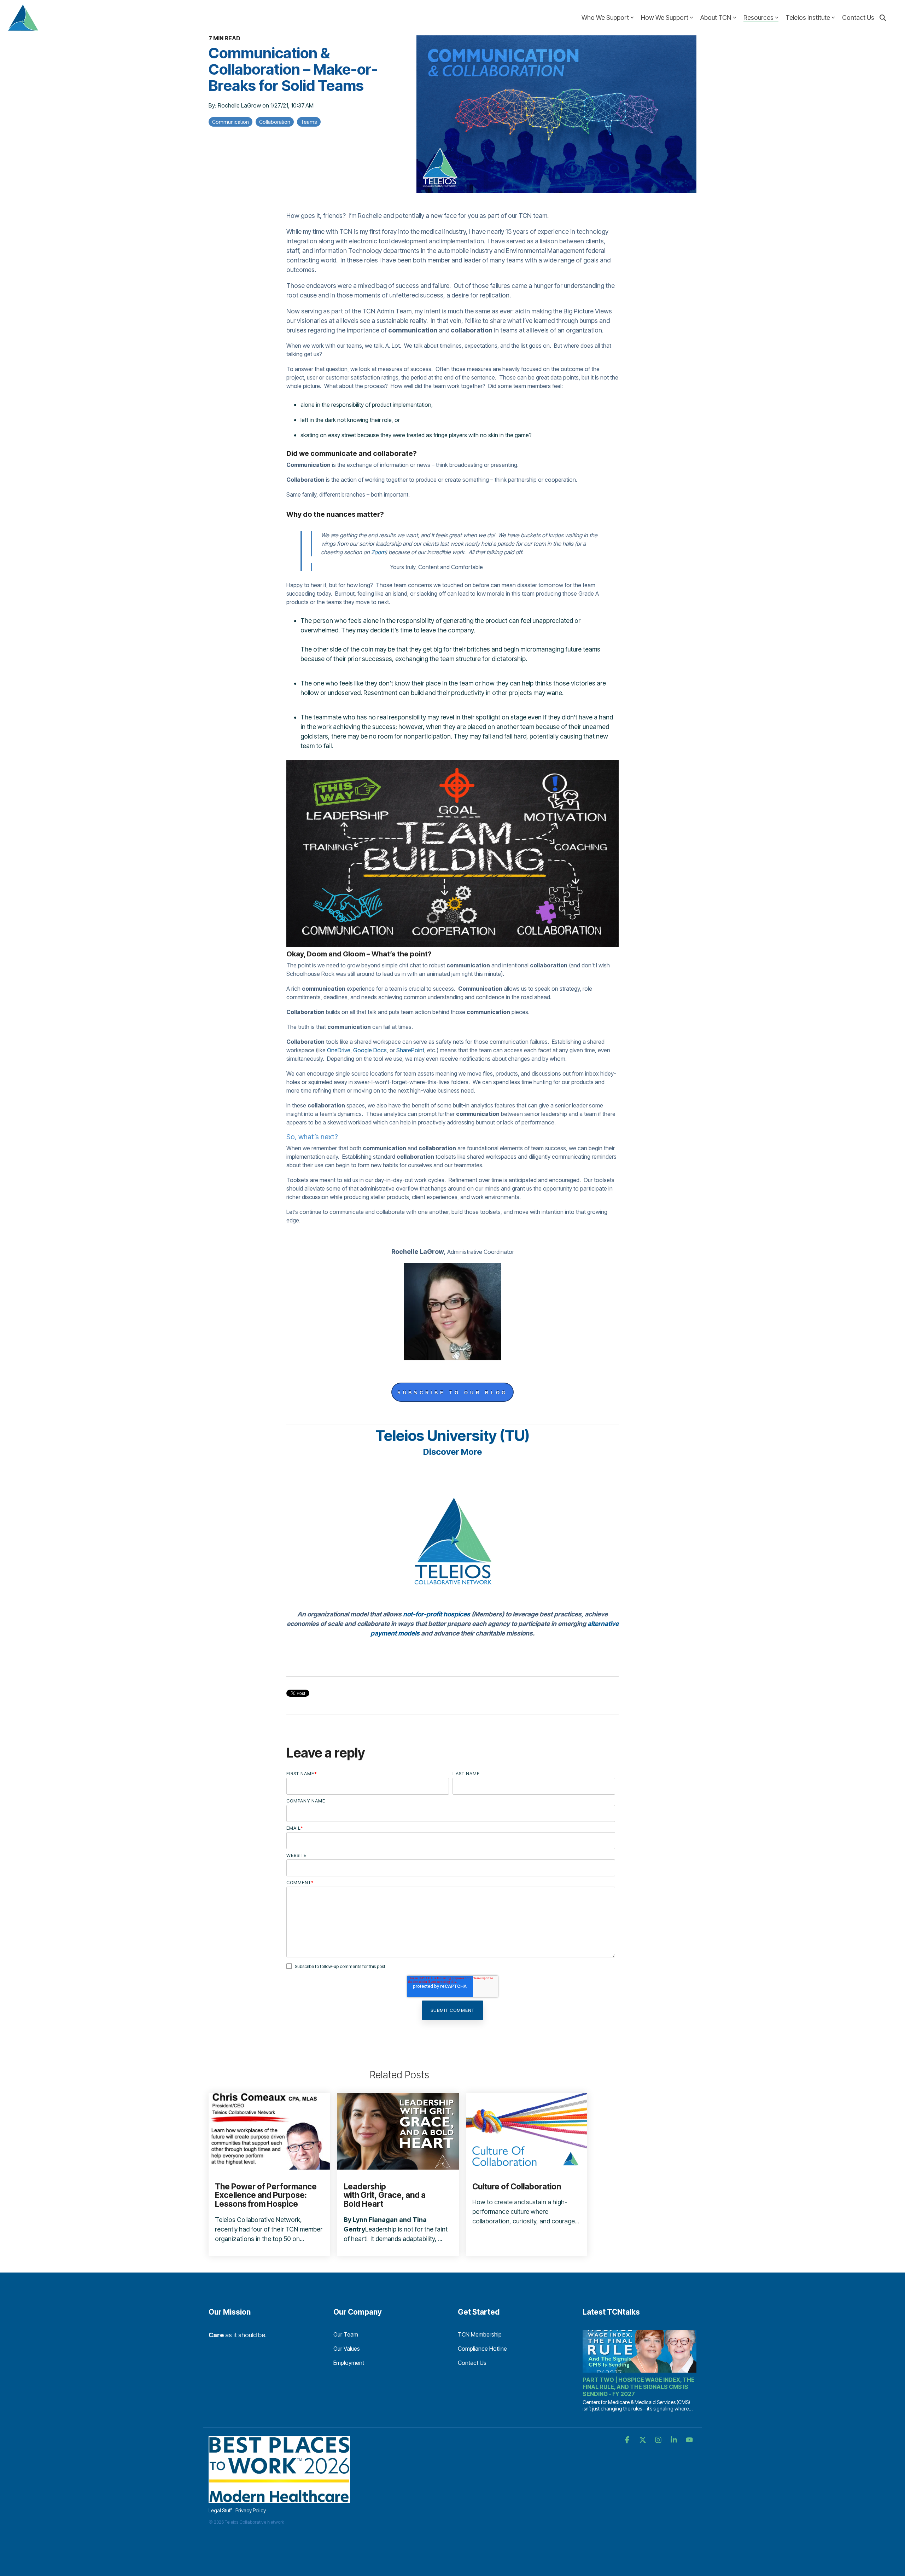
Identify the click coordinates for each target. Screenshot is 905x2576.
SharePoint (410, 1050)
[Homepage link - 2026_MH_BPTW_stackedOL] (279, 2499)
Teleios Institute (808, 18)
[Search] (883, 18)
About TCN (716, 18)
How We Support (665, 18)
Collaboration (275, 122)
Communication (230, 122)
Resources (758, 18)
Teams (309, 122)
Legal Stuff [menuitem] (220, 2510)
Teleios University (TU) (452, 1435)
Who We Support (605, 18)
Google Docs (370, 1050)
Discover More (452, 1452)
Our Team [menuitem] (346, 2334)
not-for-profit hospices (437, 1614)
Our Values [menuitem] (347, 2349)
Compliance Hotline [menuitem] (482, 2349)
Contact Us (858, 18)
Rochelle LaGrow (240, 105)
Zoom (378, 552)
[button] (628, 2440)
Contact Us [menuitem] (472, 2363)
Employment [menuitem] (349, 2363)
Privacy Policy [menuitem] (251, 2510)
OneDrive (339, 1050)
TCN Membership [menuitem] (480, 2334)
